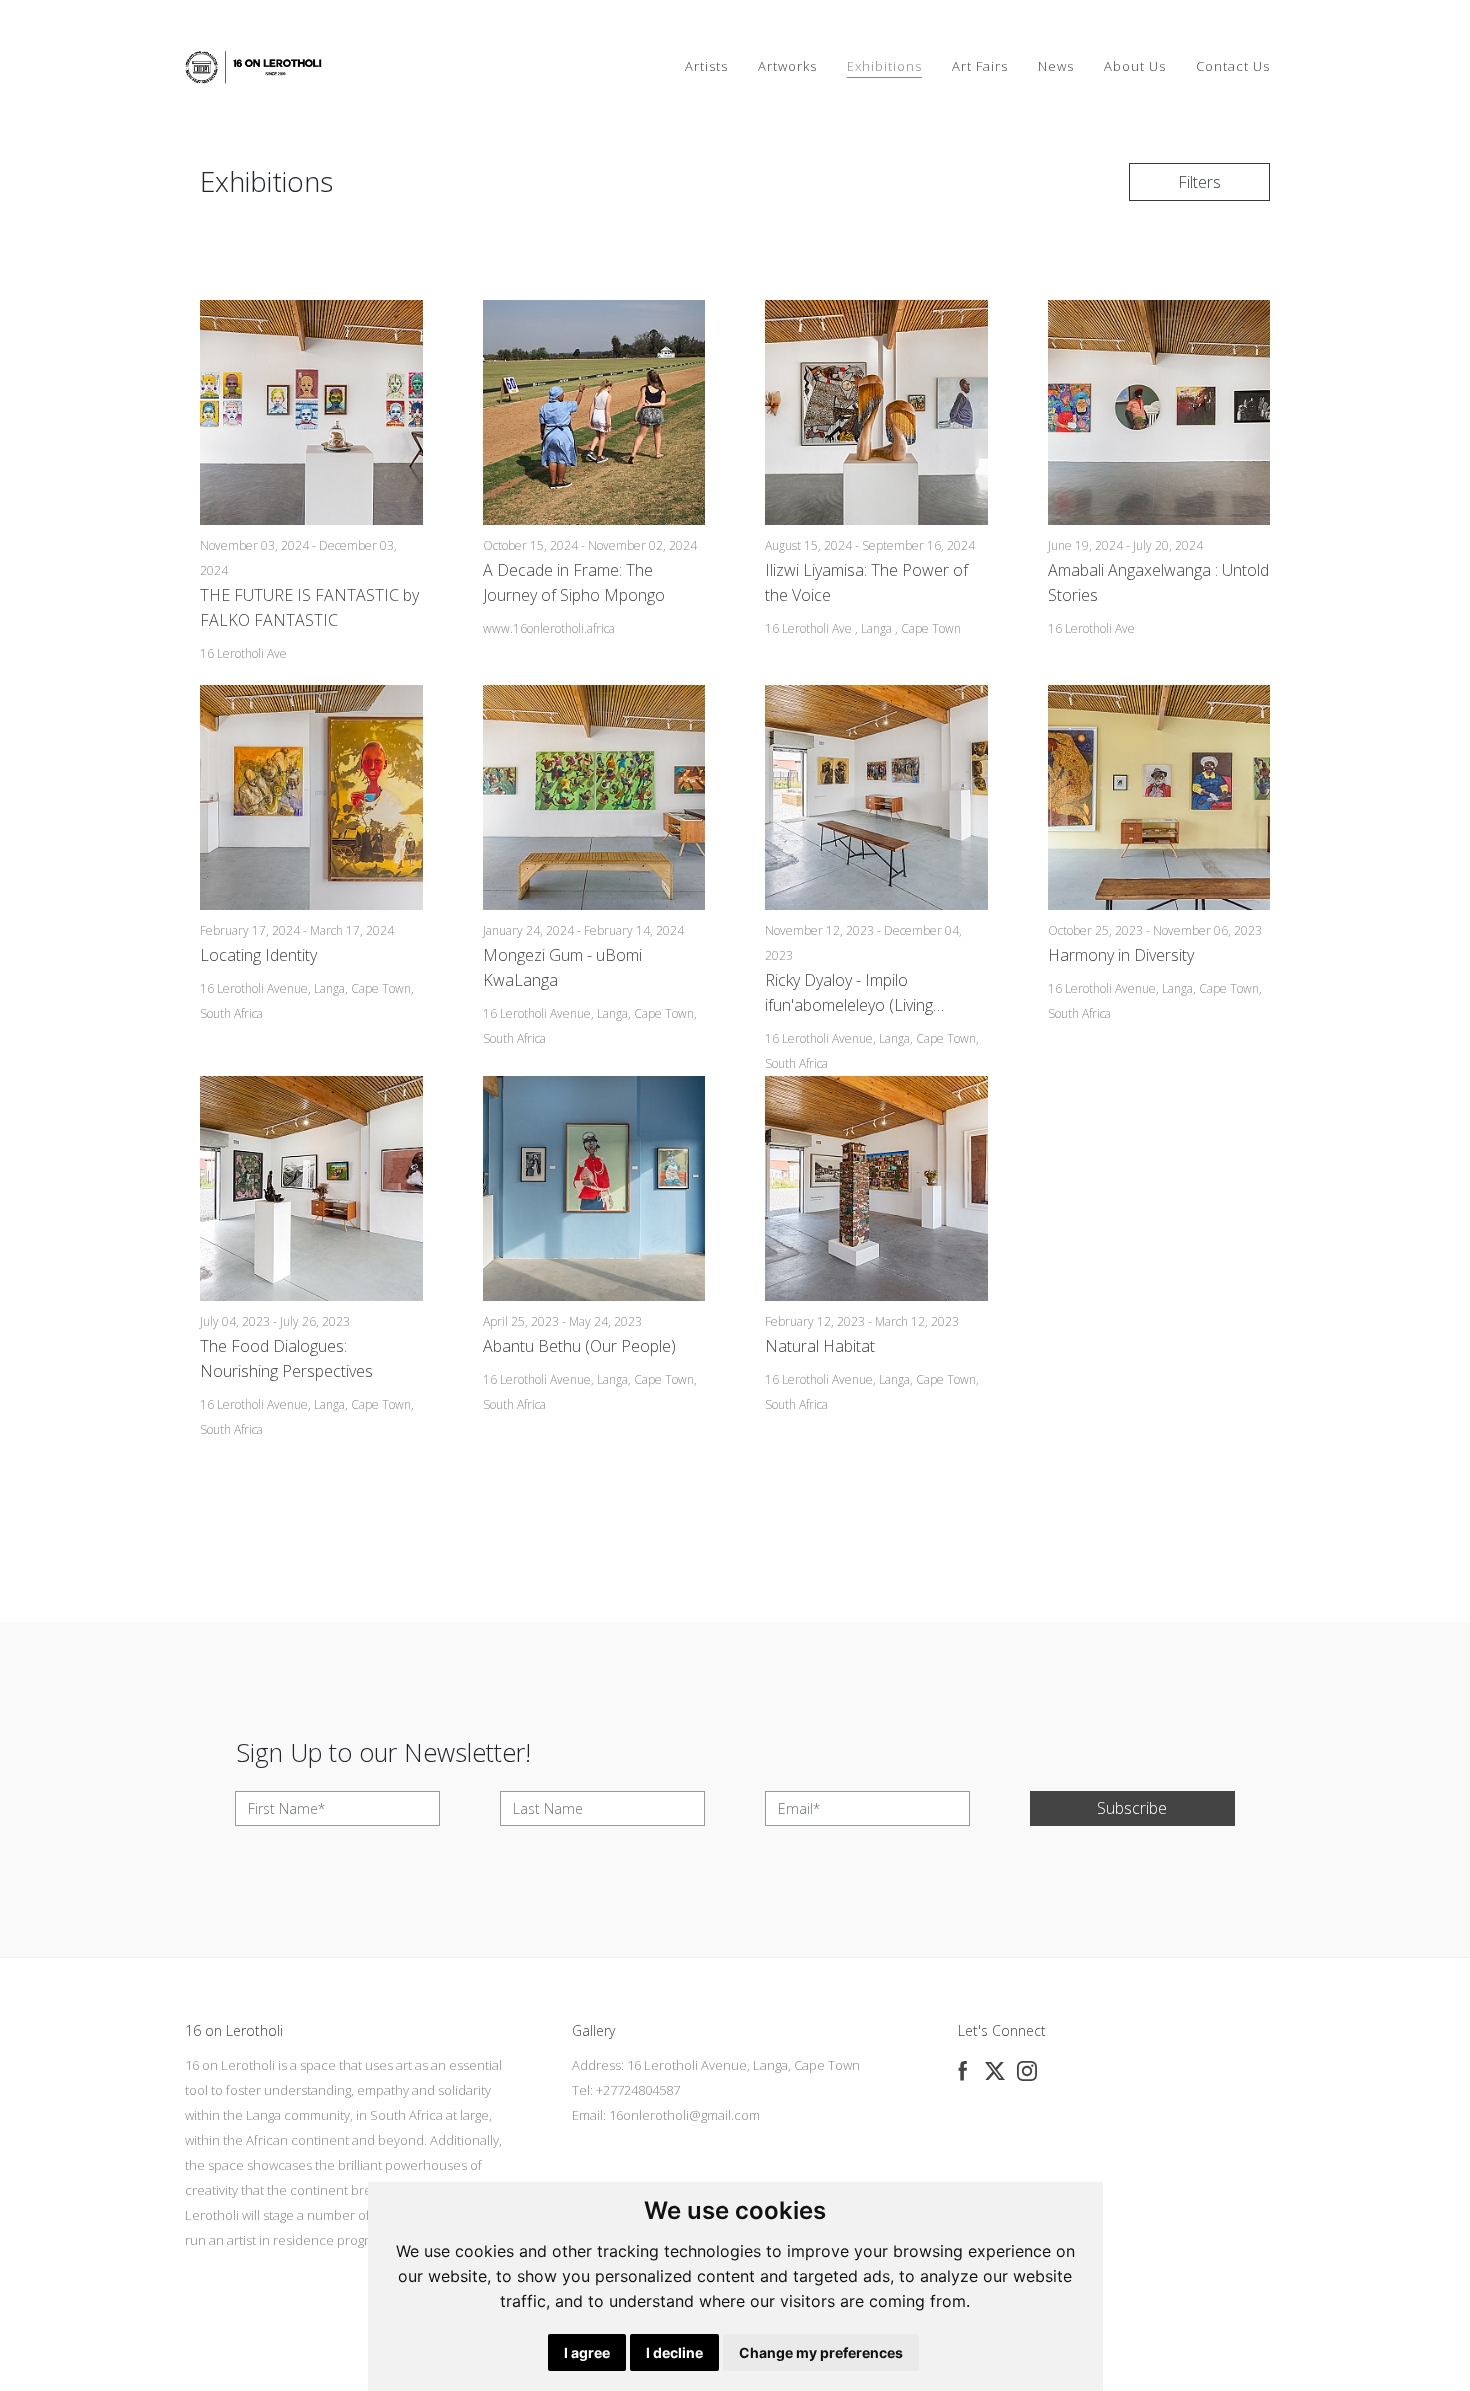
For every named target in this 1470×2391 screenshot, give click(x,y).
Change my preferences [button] (821, 2352)
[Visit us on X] (995, 2071)
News (1056, 66)
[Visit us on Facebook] (963, 2071)
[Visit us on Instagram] (1027, 2071)
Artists (706, 66)
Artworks (787, 66)
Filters (1199, 182)
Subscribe (1132, 1808)
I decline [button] (674, 2352)
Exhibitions (884, 66)
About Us (1135, 66)
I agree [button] (587, 2352)
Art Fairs (980, 66)
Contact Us (1233, 66)
